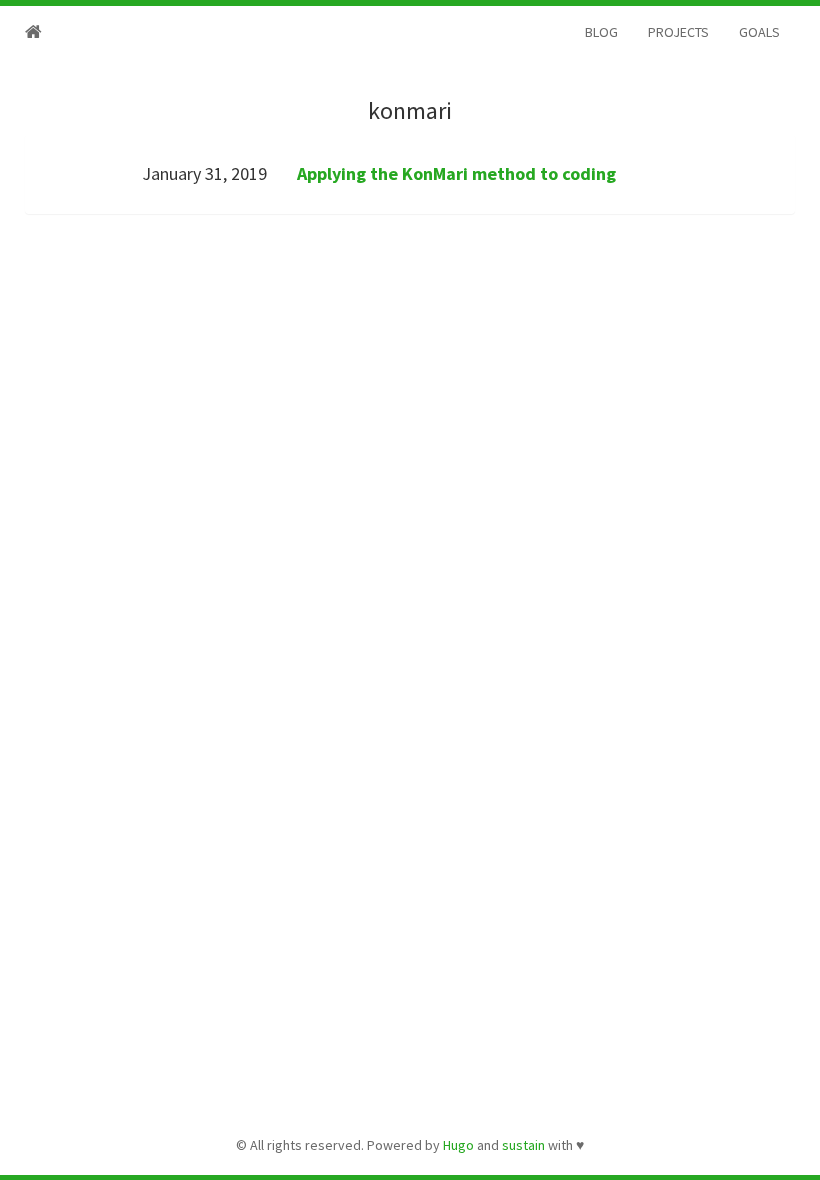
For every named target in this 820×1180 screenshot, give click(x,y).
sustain (523, 1145)
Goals (759, 32)
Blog (601, 32)
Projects (678, 32)
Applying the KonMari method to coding (456, 173)
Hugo (458, 1145)
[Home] (33, 32)
